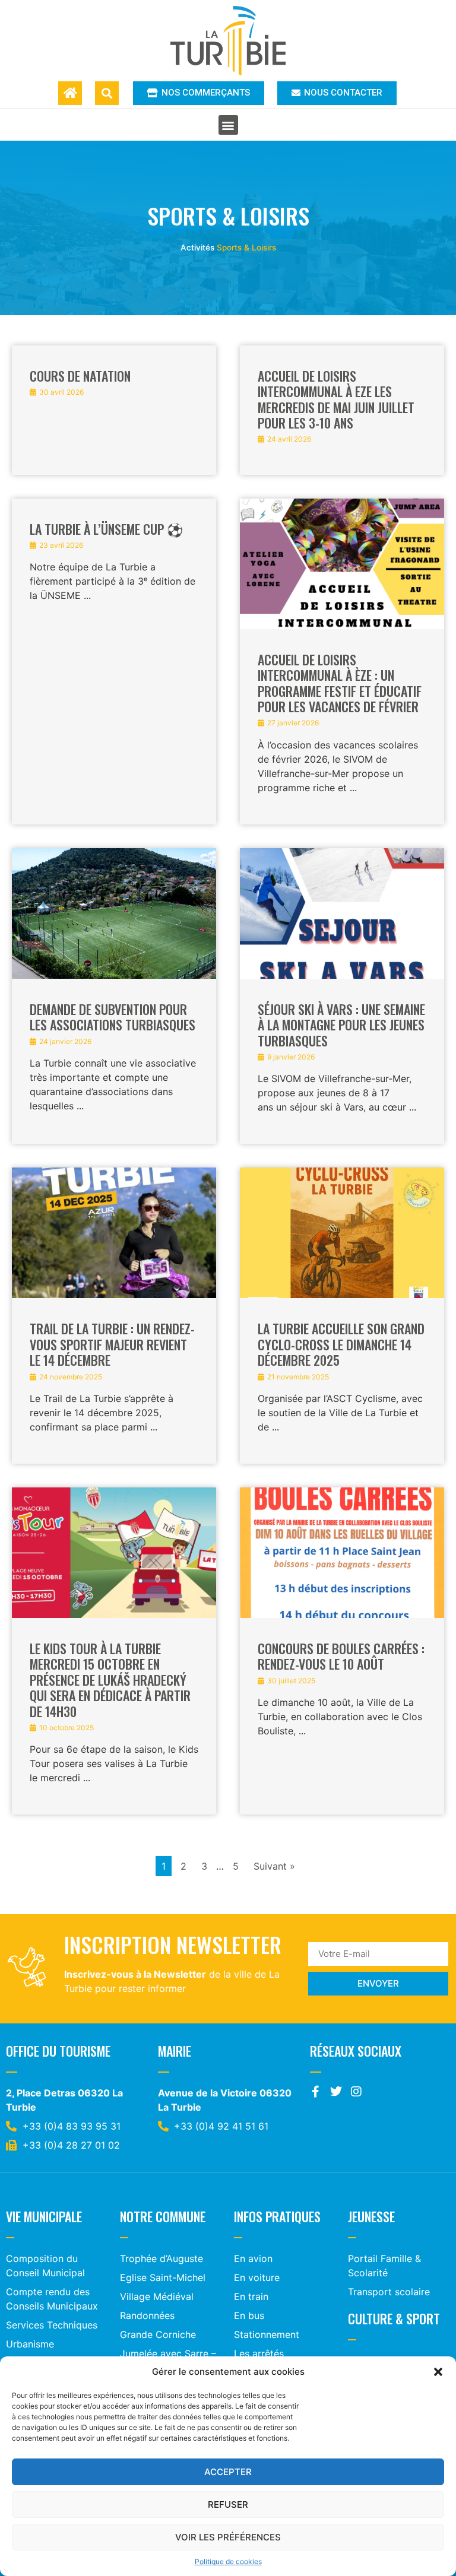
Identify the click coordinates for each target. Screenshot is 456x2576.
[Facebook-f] (316, 2092)
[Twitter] (336, 2092)
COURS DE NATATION (80, 376)
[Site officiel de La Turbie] (228, 41)
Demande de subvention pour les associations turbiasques (113, 1017)
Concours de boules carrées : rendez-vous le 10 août (341, 1656)
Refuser (228, 2504)
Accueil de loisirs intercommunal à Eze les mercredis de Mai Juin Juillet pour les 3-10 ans (336, 399)
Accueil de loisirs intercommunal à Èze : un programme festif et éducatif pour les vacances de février (340, 683)
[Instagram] (356, 2092)
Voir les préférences (228, 2537)
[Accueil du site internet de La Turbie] (70, 93)
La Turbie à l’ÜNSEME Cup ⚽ (106, 529)
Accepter (228, 2472)
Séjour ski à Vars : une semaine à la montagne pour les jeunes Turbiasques (341, 1025)
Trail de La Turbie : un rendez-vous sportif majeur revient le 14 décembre (112, 1344)
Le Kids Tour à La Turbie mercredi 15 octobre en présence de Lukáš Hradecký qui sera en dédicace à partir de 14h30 (110, 1680)
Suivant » (274, 1866)
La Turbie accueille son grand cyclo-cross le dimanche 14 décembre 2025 (341, 1344)
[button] (438, 2372)
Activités (197, 248)
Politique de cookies (228, 2561)
